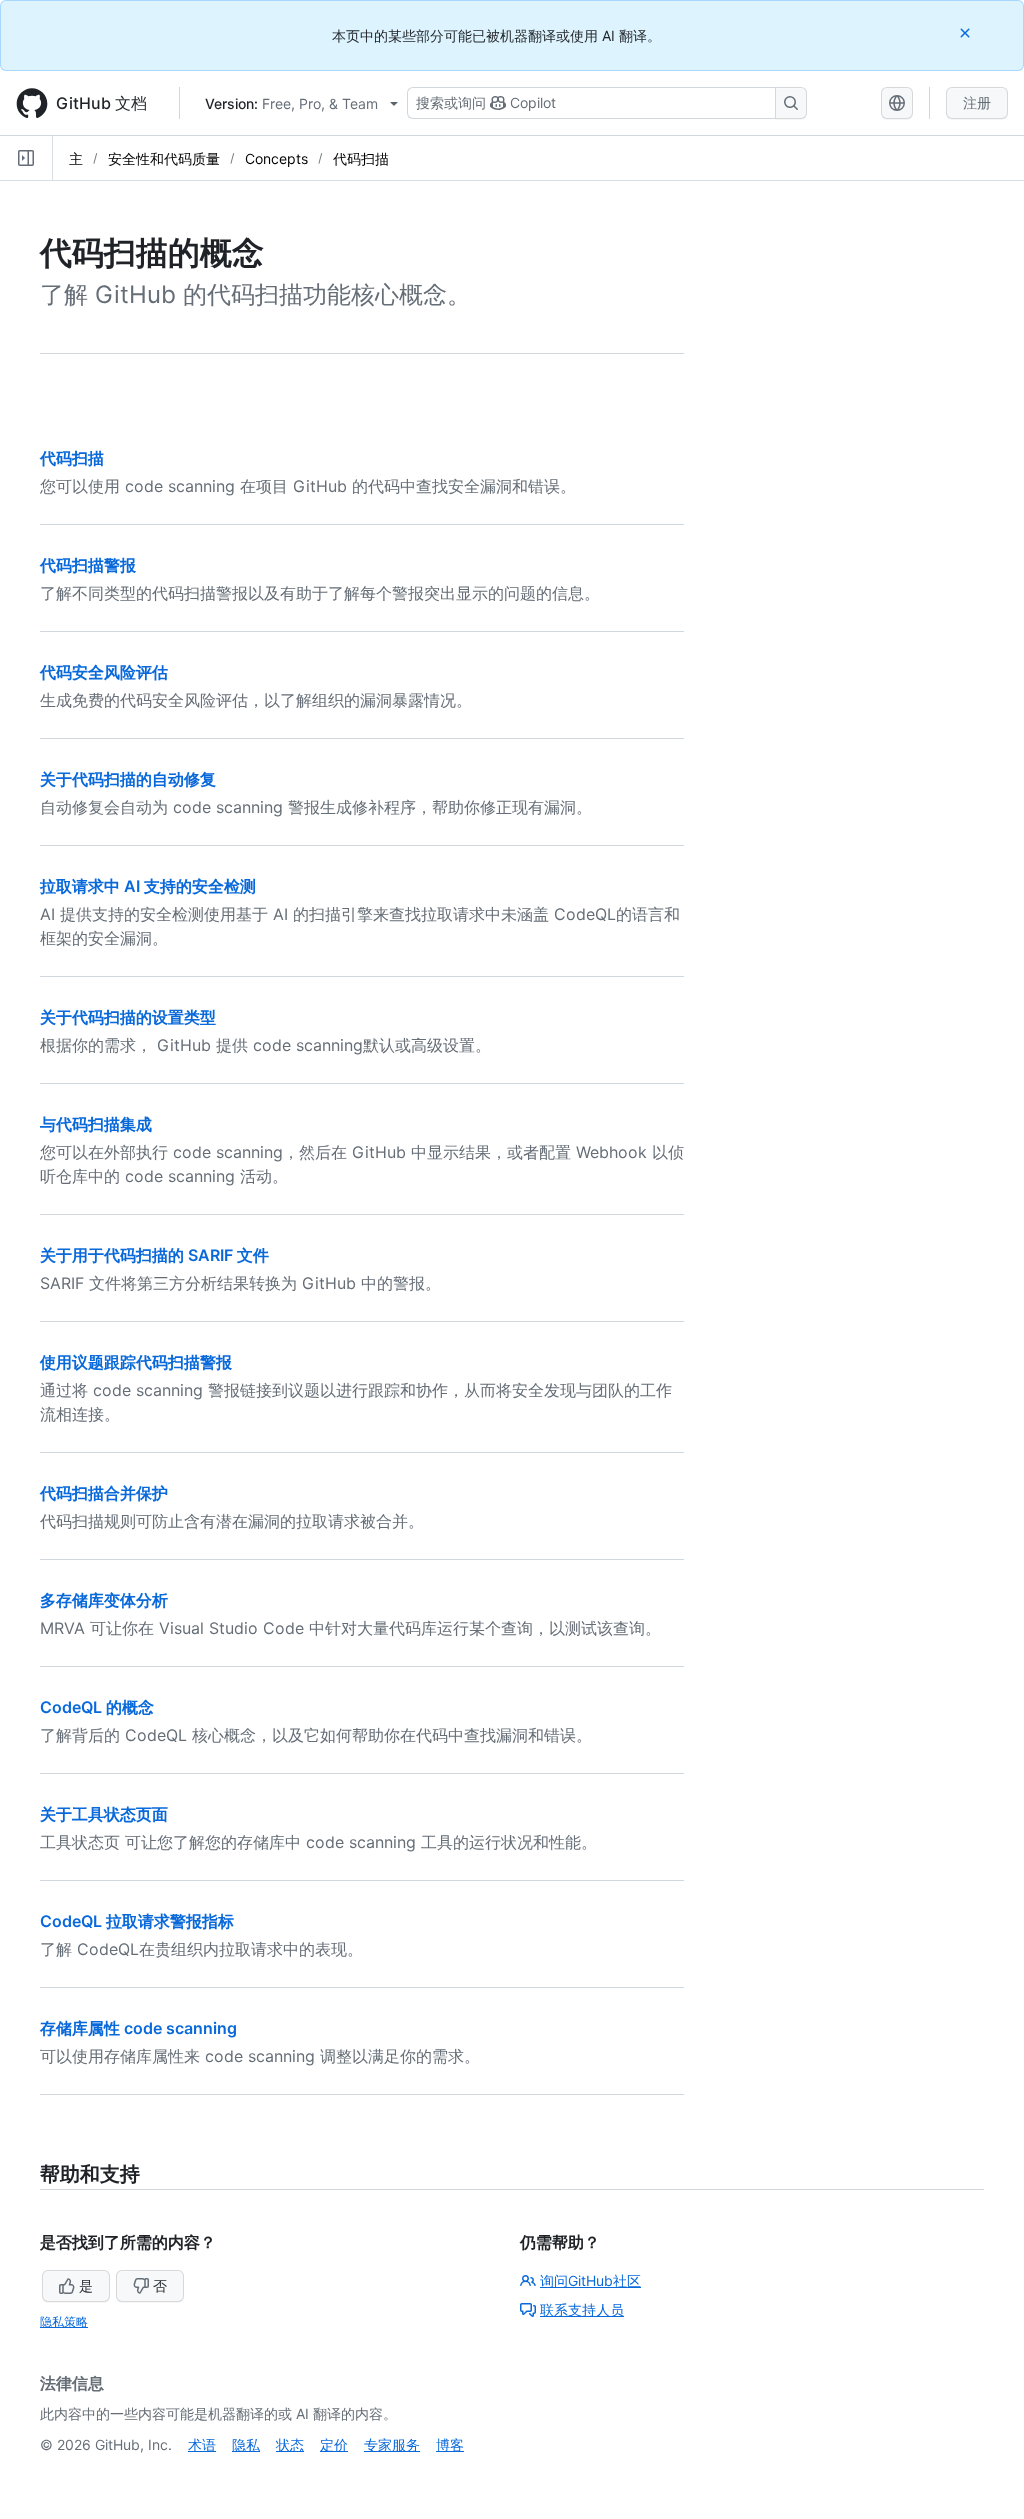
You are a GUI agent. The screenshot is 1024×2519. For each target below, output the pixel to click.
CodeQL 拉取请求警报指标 (137, 1921)
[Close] (967, 32)
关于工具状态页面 (104, 1814)
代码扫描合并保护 (104, 1493)
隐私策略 (64, 2321)
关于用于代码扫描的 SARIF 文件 (154, 1255)
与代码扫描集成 (96, 1124)
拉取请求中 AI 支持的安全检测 (148, 886)
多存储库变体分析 (104, 1600)
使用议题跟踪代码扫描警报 (136, 1362)
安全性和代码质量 (164, 158)
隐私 (246, 2444)
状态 (290, 2444)
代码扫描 (361, 158)
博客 (450, 2444)
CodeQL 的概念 (97, 1707)
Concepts (276, 158)
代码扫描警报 (88, 565)
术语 (202, 2444)
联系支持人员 (582, 2309)
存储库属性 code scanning (138, 2028)
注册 (977, 102)
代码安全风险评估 (104, 672)
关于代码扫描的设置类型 (128, 1017)
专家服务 (392, 2444)
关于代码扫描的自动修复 (128, 779)
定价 (334, 2444)
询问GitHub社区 (590, 2280)
